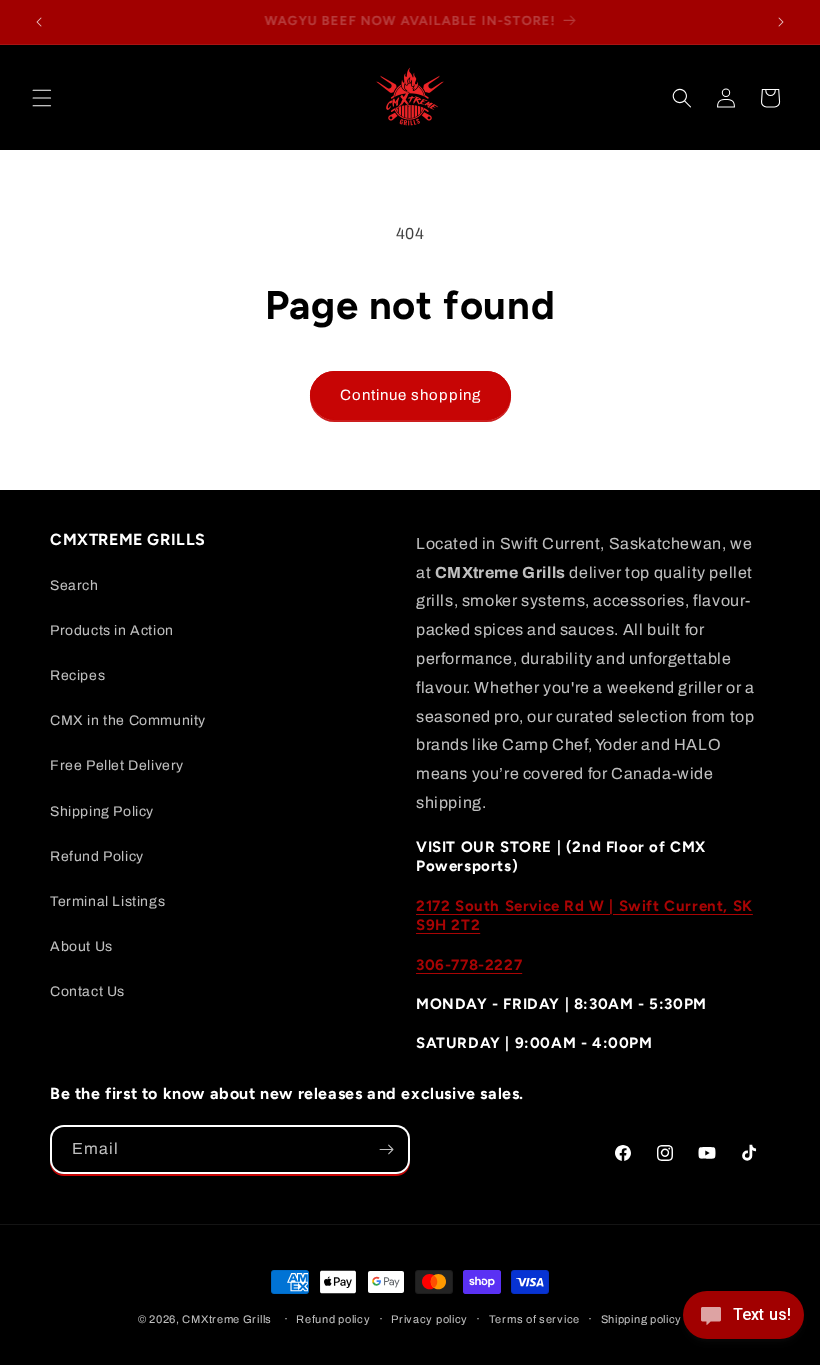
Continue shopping (410, 395)
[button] (42, 98)
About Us (81, 946)
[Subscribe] (386, 1149)
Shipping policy (642, 1319)
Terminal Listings (107, 901)
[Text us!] (743, 1322)
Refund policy (333, 1319)
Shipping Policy (102, 811)
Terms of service (534, 1319)
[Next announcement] (781, 22)
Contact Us (87, 991)
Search (74, 585)
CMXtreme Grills (227, 1319)
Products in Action (112, 630)
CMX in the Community (128, 720)
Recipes (77, 675)
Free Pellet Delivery (117, 765)
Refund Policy (97, 856)
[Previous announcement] (39, 22)
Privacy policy (429, 1319)
